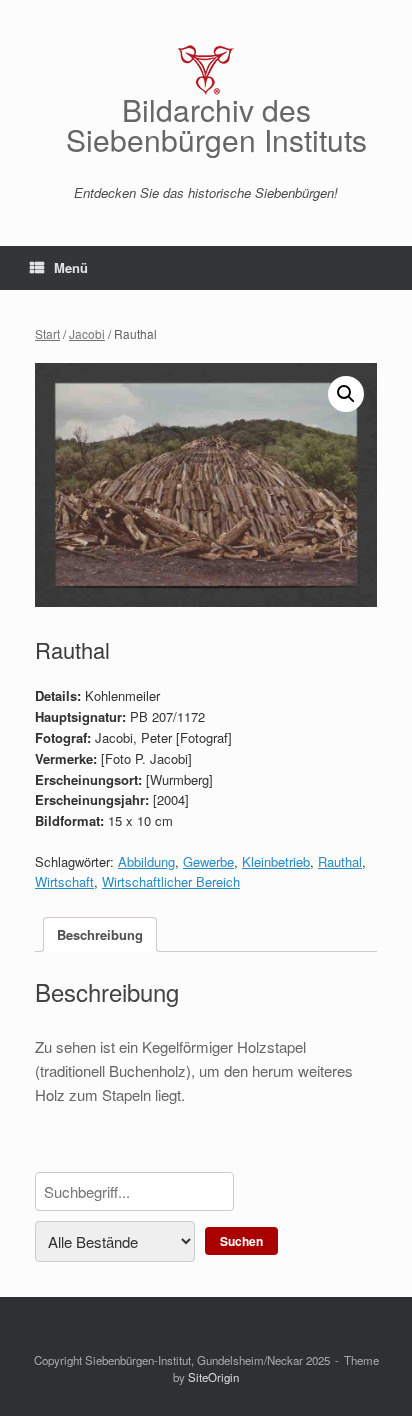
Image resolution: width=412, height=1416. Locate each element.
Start (47, 333)
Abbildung (146, 861)
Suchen (241, 1241)
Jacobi (87, 333)
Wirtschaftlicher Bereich (171, 881)
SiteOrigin (213, 1377)
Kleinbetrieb (276, 861)
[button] (346, 394)
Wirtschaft (64, 881)
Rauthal (340, 861)
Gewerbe (208, 861)
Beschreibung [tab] (100, 934)
